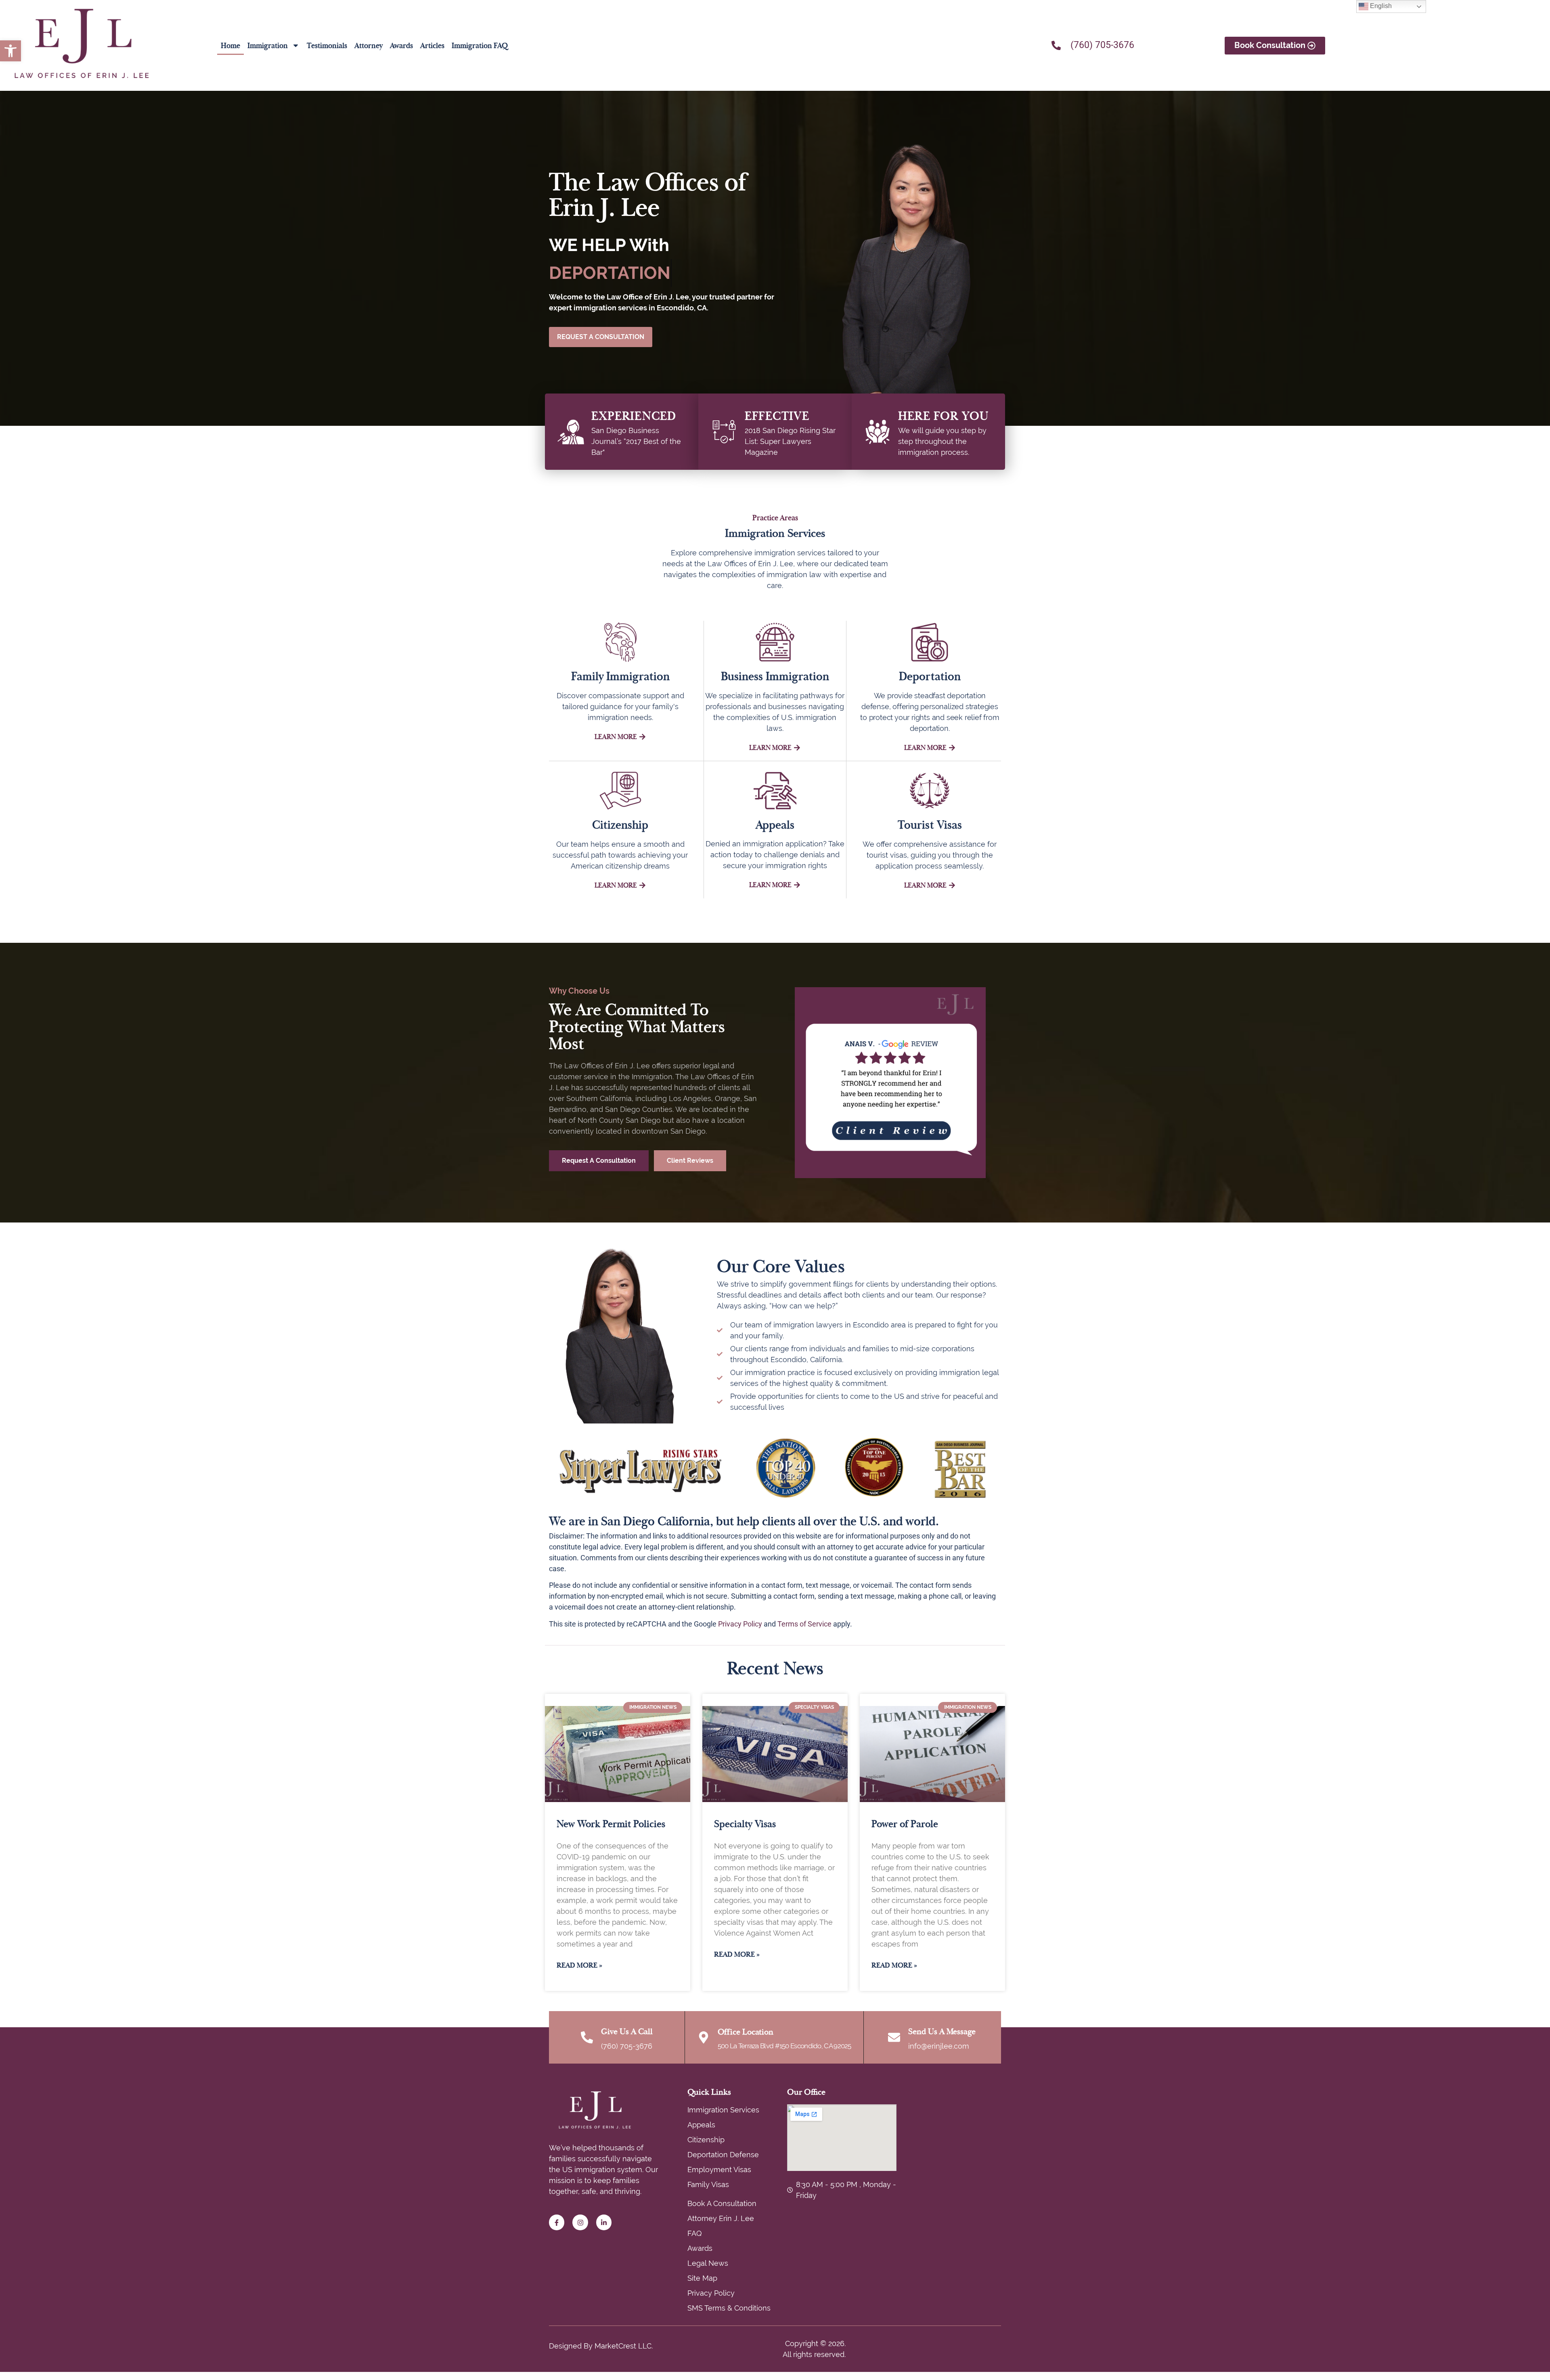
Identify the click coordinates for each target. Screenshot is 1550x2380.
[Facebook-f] (557, 2222)
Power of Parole (905, 1824)
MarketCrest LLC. (624, 2346)
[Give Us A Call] (587, 2037)
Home (230, 46)
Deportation (930, 676)
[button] (10, 51)
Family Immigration (620, 676)
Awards (401, 46)
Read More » (579, 1965)
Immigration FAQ (480, 46)
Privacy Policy (740, 1624)
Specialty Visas (745, 1824)
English (1380, 6)
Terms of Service (804, 1624)
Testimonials (327, 46)
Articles (432, 46)
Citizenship (620, 825)
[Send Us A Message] (894, 2037)
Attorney (369, 46)
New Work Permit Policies (611, 1824)
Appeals (775, 825)
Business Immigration (775, 676)
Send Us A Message (942, 2031)
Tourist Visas (930, 825)
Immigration (268, 46)
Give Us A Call (627, 2031)
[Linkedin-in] (604, 2222)
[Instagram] (580, 2222)
